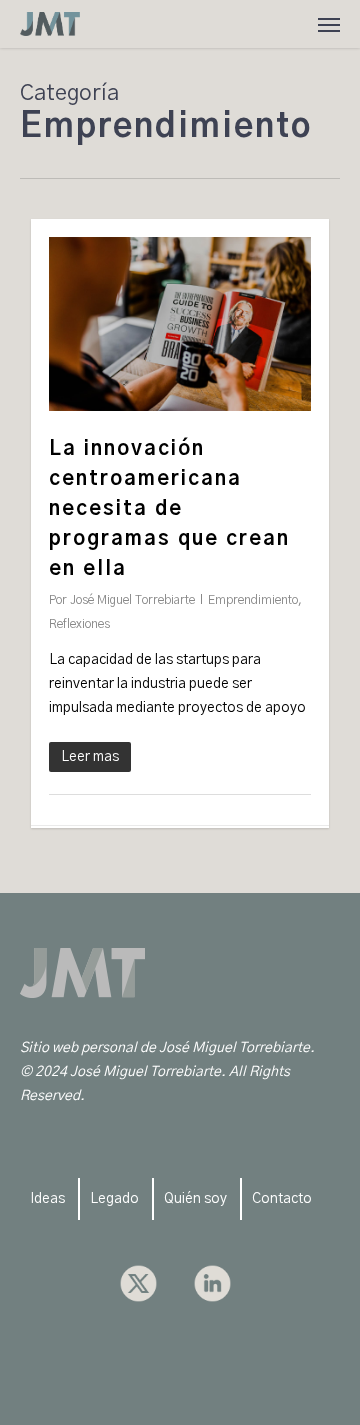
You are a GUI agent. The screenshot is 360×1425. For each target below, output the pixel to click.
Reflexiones (79, 624)
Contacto (282, 1199)
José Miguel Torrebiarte (132, 600)
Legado (114, 1199)
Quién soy (195, 1199)
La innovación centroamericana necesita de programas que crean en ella (169, 509)
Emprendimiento (253, 600)
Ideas (47, 1199)
